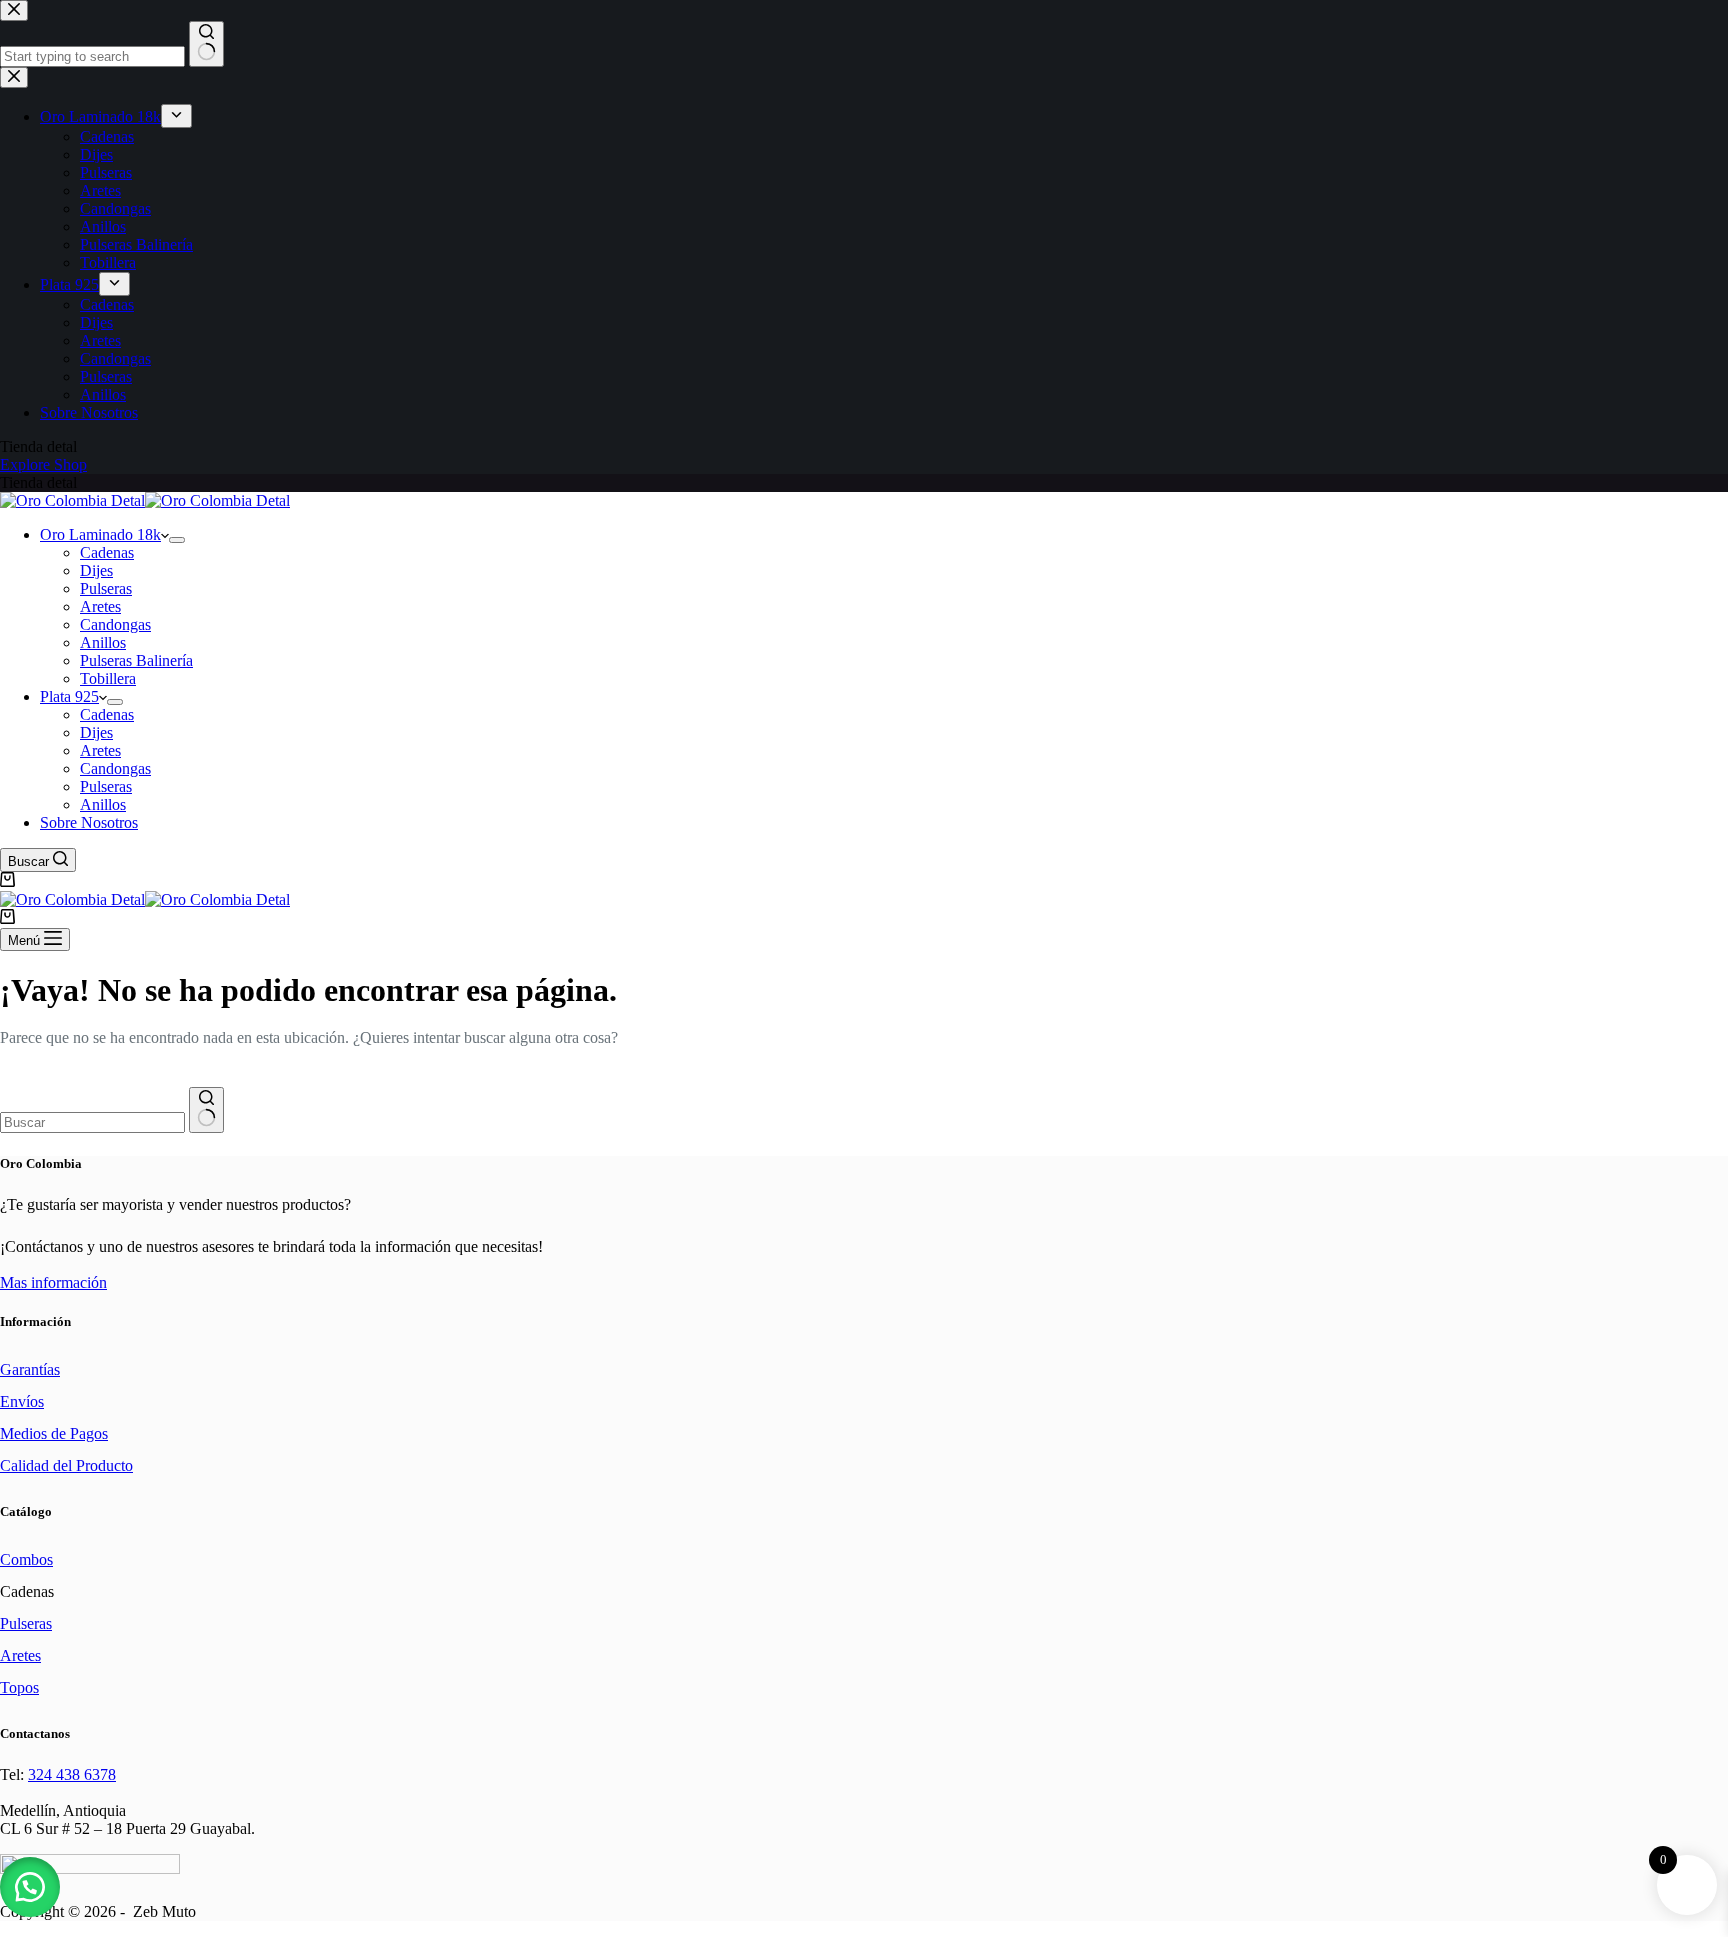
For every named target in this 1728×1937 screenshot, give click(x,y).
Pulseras (106, 588)
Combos (26, 1559)
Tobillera (108, 678)
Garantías (30, 1369)
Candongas (115, 624)
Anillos (103, 642)
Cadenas (107, 552)
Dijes (96, 570)
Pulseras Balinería (136, 660)
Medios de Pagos (54, 1433)
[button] (30, 1887)
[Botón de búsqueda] (206, 1110)
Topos (19, 1687)
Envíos (22, 1401)
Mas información (53, 1282)
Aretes (100, 606)
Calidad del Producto (66, 1465)
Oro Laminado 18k (100, 534)
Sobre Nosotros (89, 822)
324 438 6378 (72, 1774)
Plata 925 (69, 696)
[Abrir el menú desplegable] (177, 540)
